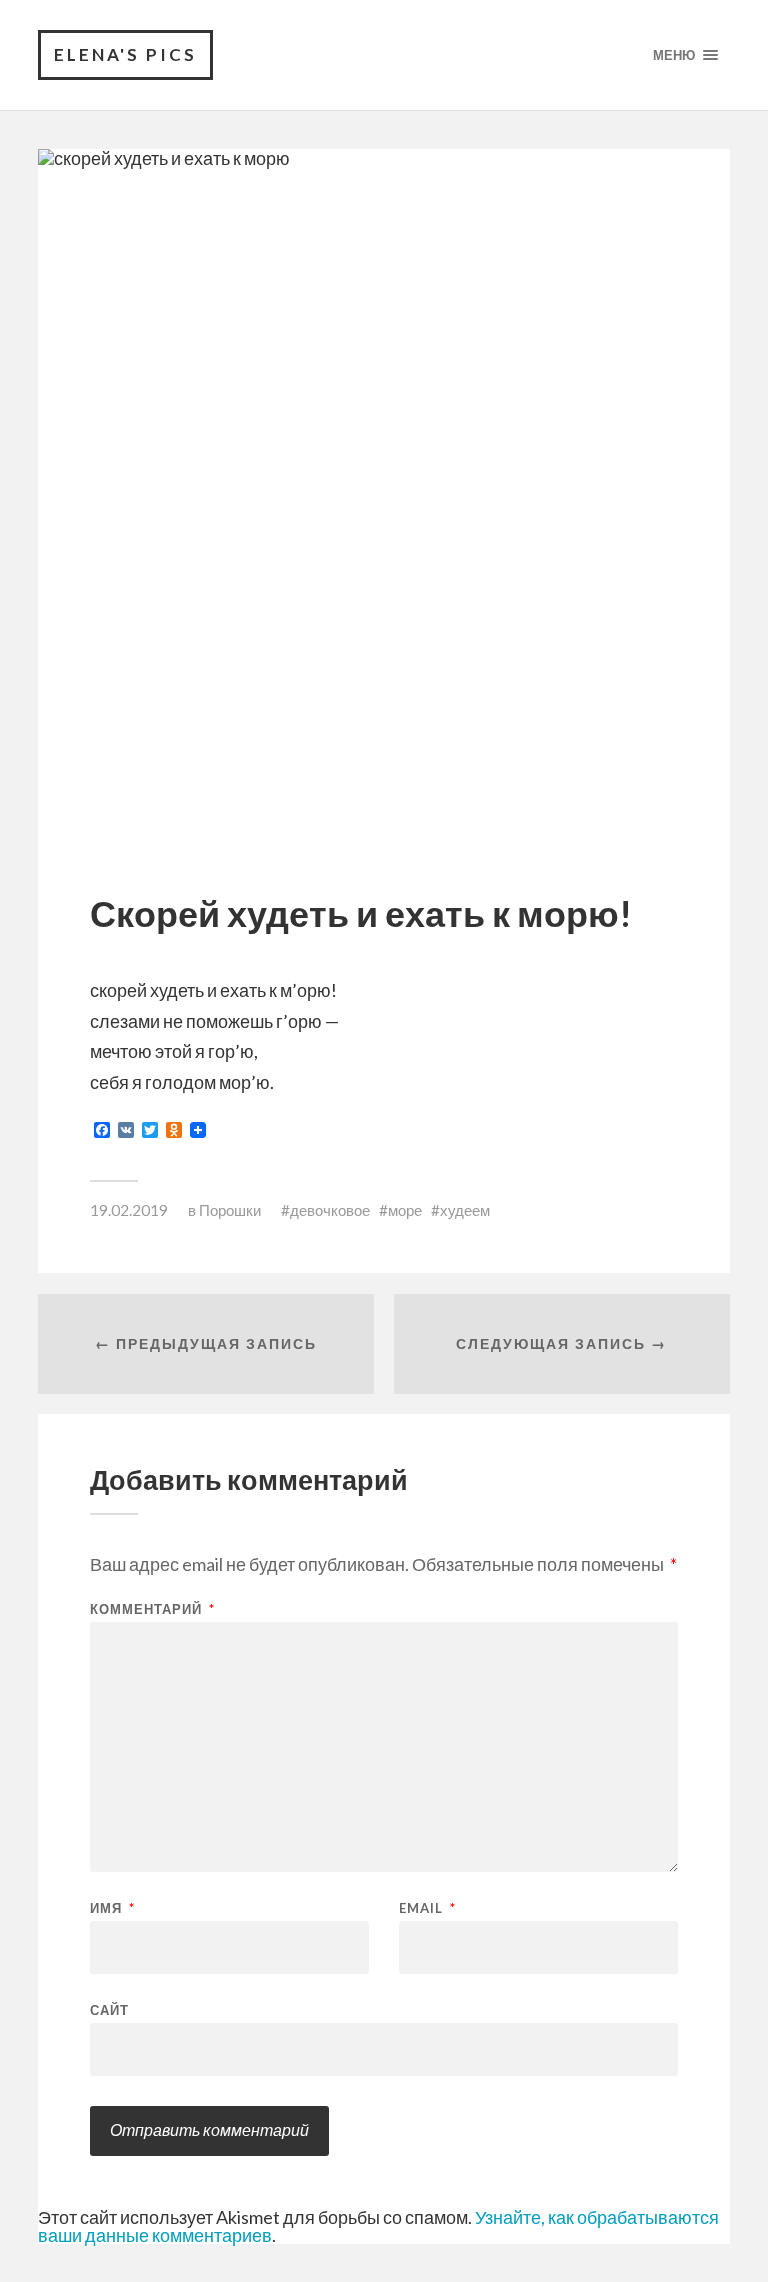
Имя (112, 1908)
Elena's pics (125, 54)
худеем (465, 1210)
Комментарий (152, 1609)
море (405, 1210)
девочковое (330, 1210)
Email (427, 1908)
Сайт (109, 2009)
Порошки (230, 1210)
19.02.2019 (129, 1210)
